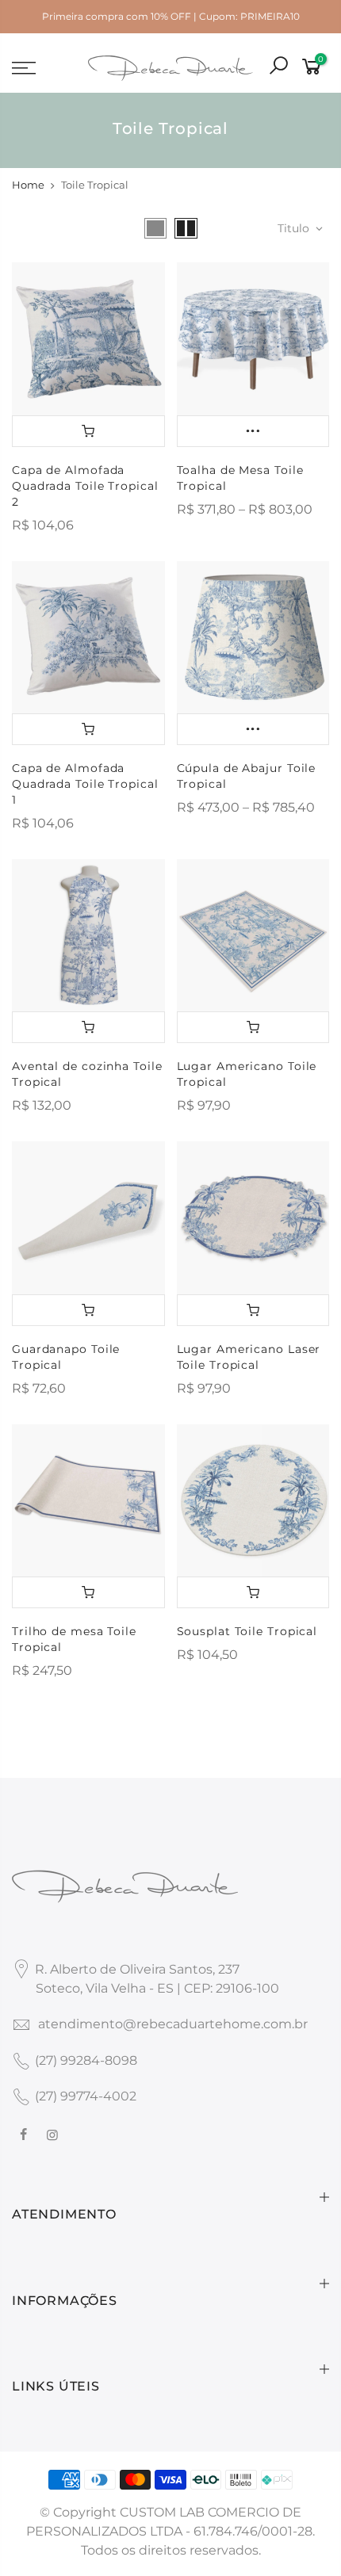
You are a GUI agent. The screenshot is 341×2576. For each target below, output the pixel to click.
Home (28, 185)
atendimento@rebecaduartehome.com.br (173, 2024)
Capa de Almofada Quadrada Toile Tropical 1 (85, 784)
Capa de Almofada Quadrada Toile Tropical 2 (85, 486)
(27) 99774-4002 (86, 2096)
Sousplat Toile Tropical (247, 1631)
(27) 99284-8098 (86, 2060)
